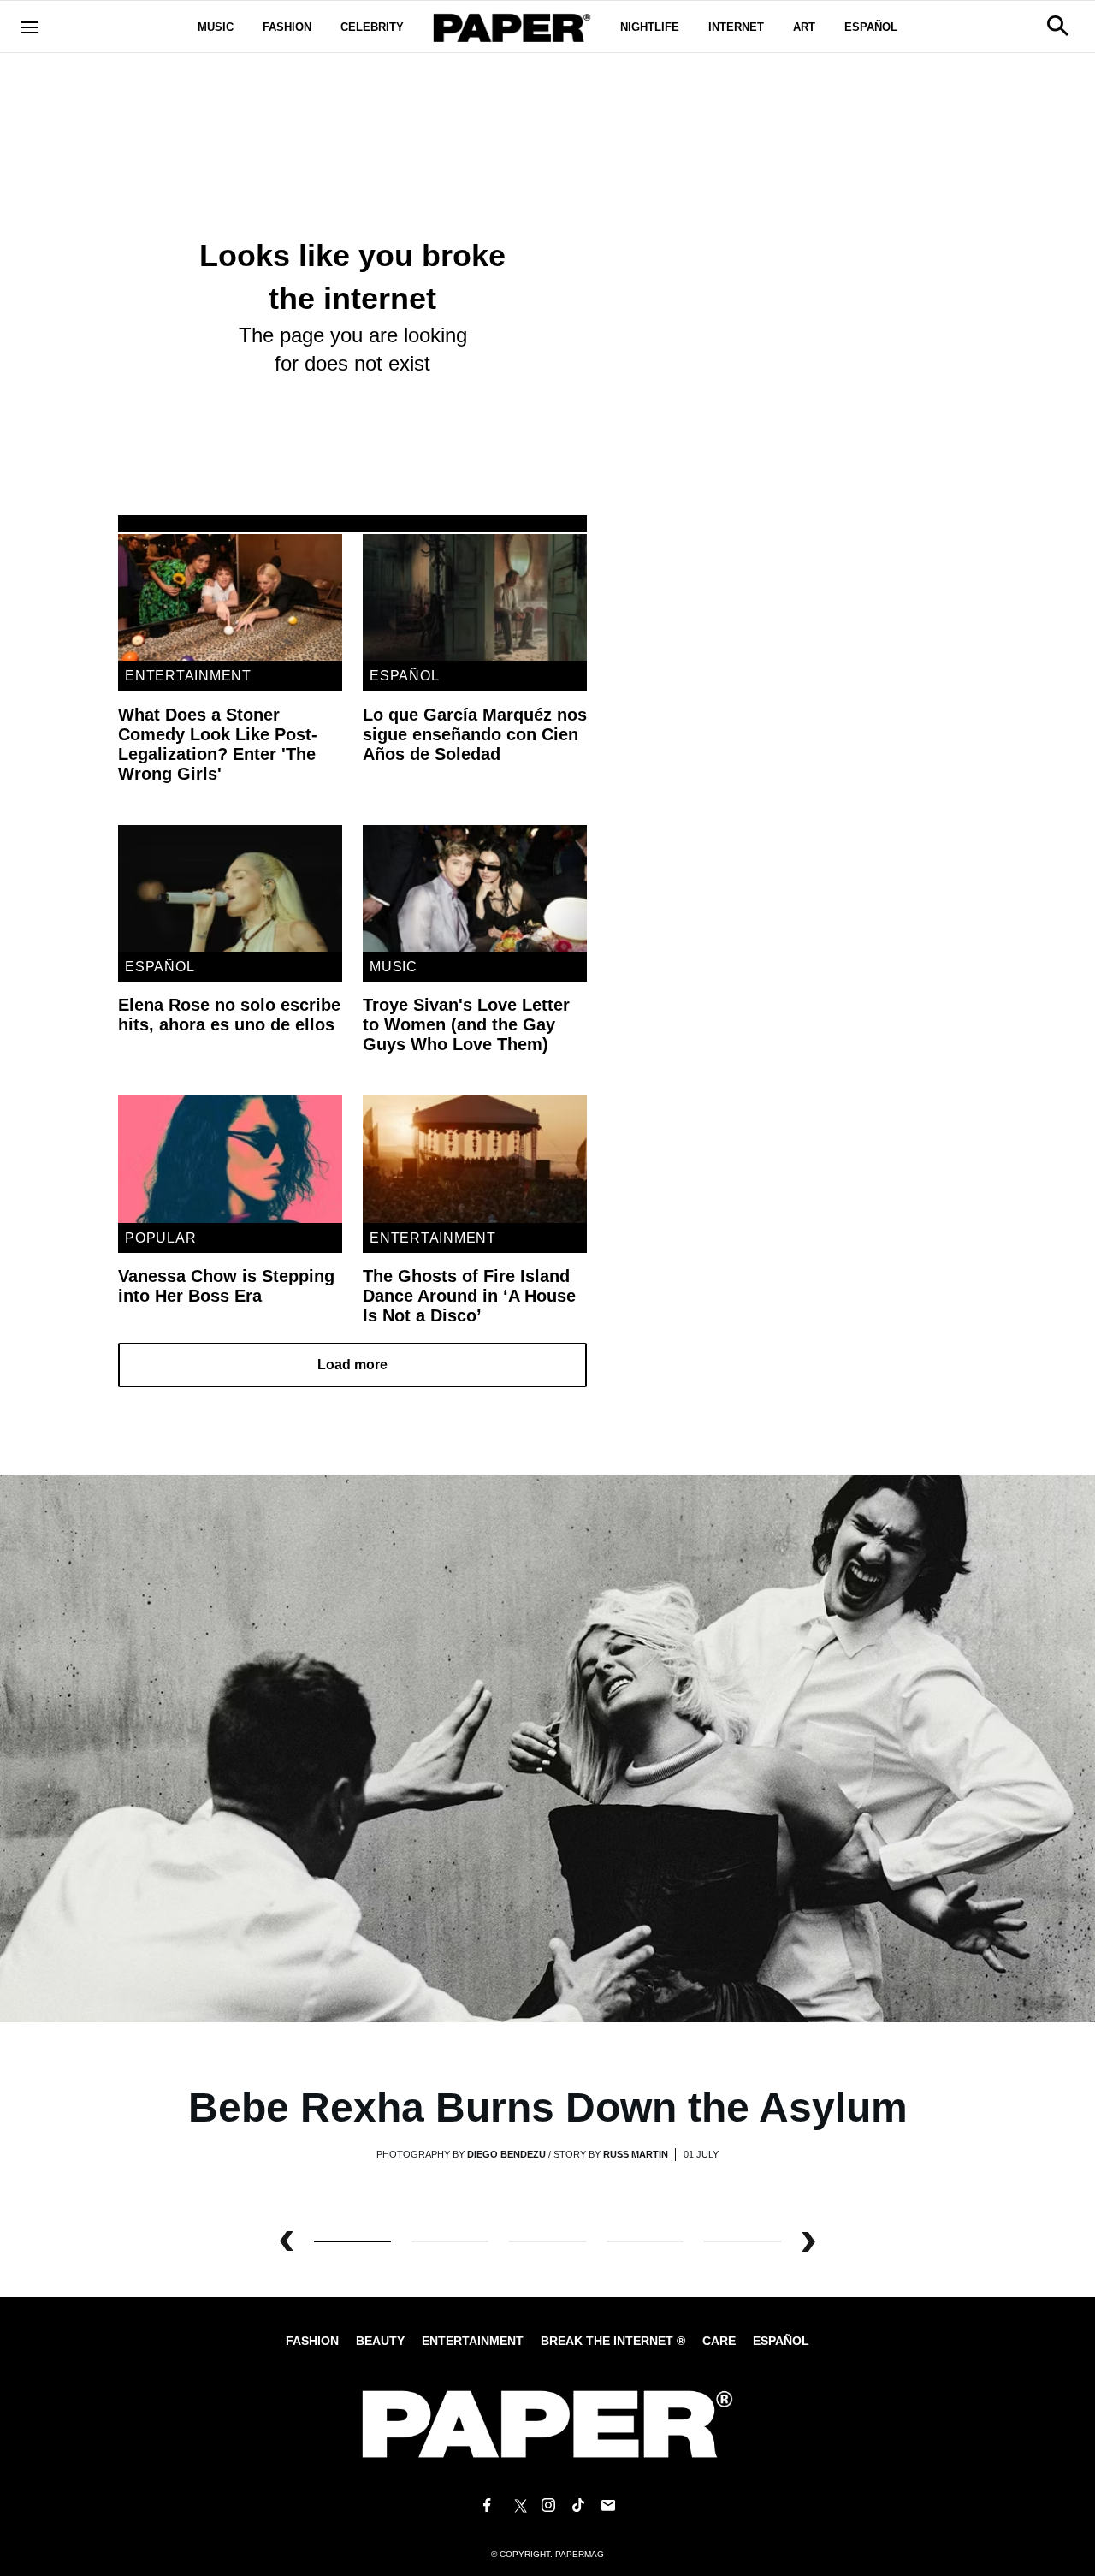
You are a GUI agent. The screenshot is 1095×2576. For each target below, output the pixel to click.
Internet (736, 27)
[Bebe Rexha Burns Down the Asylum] (547, 1747)
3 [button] (645, 2241)
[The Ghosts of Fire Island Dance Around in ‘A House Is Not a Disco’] (475, 1159)
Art (804, 27)
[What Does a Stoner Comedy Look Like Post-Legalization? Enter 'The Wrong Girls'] (230, 597)
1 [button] (450, 2241)
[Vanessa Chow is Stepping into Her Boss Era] (230, 1159)
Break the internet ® (613, 2341)
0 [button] (352, 2241)
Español (871, 27)
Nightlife (650, 27)
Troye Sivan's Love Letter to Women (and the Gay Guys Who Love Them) (466, 1024)
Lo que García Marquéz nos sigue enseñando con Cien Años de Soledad (475, 734)
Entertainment (188, 676)
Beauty (380, 2341)
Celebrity (372, 27)
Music (216, 27)
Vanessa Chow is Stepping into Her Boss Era (226, 1286)
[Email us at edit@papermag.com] (608, 2506)
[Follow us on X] (518, 2506)
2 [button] (547, 2241)
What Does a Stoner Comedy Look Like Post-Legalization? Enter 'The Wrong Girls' (218, 744)
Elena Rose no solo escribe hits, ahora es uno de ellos (229, 1015)
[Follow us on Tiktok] (578, 2506)
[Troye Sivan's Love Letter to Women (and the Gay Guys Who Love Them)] (475, 888)
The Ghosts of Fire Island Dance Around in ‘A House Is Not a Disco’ (469, 1296)
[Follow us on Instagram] (547, 2506)
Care (719, 2341)
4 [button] (743, 2241)
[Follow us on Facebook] (487, 2506)
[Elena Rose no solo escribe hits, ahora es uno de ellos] (230, 888)
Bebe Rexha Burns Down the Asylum (548, 2107)
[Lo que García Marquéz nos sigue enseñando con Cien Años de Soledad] (475, 597)
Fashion (287, 27)
